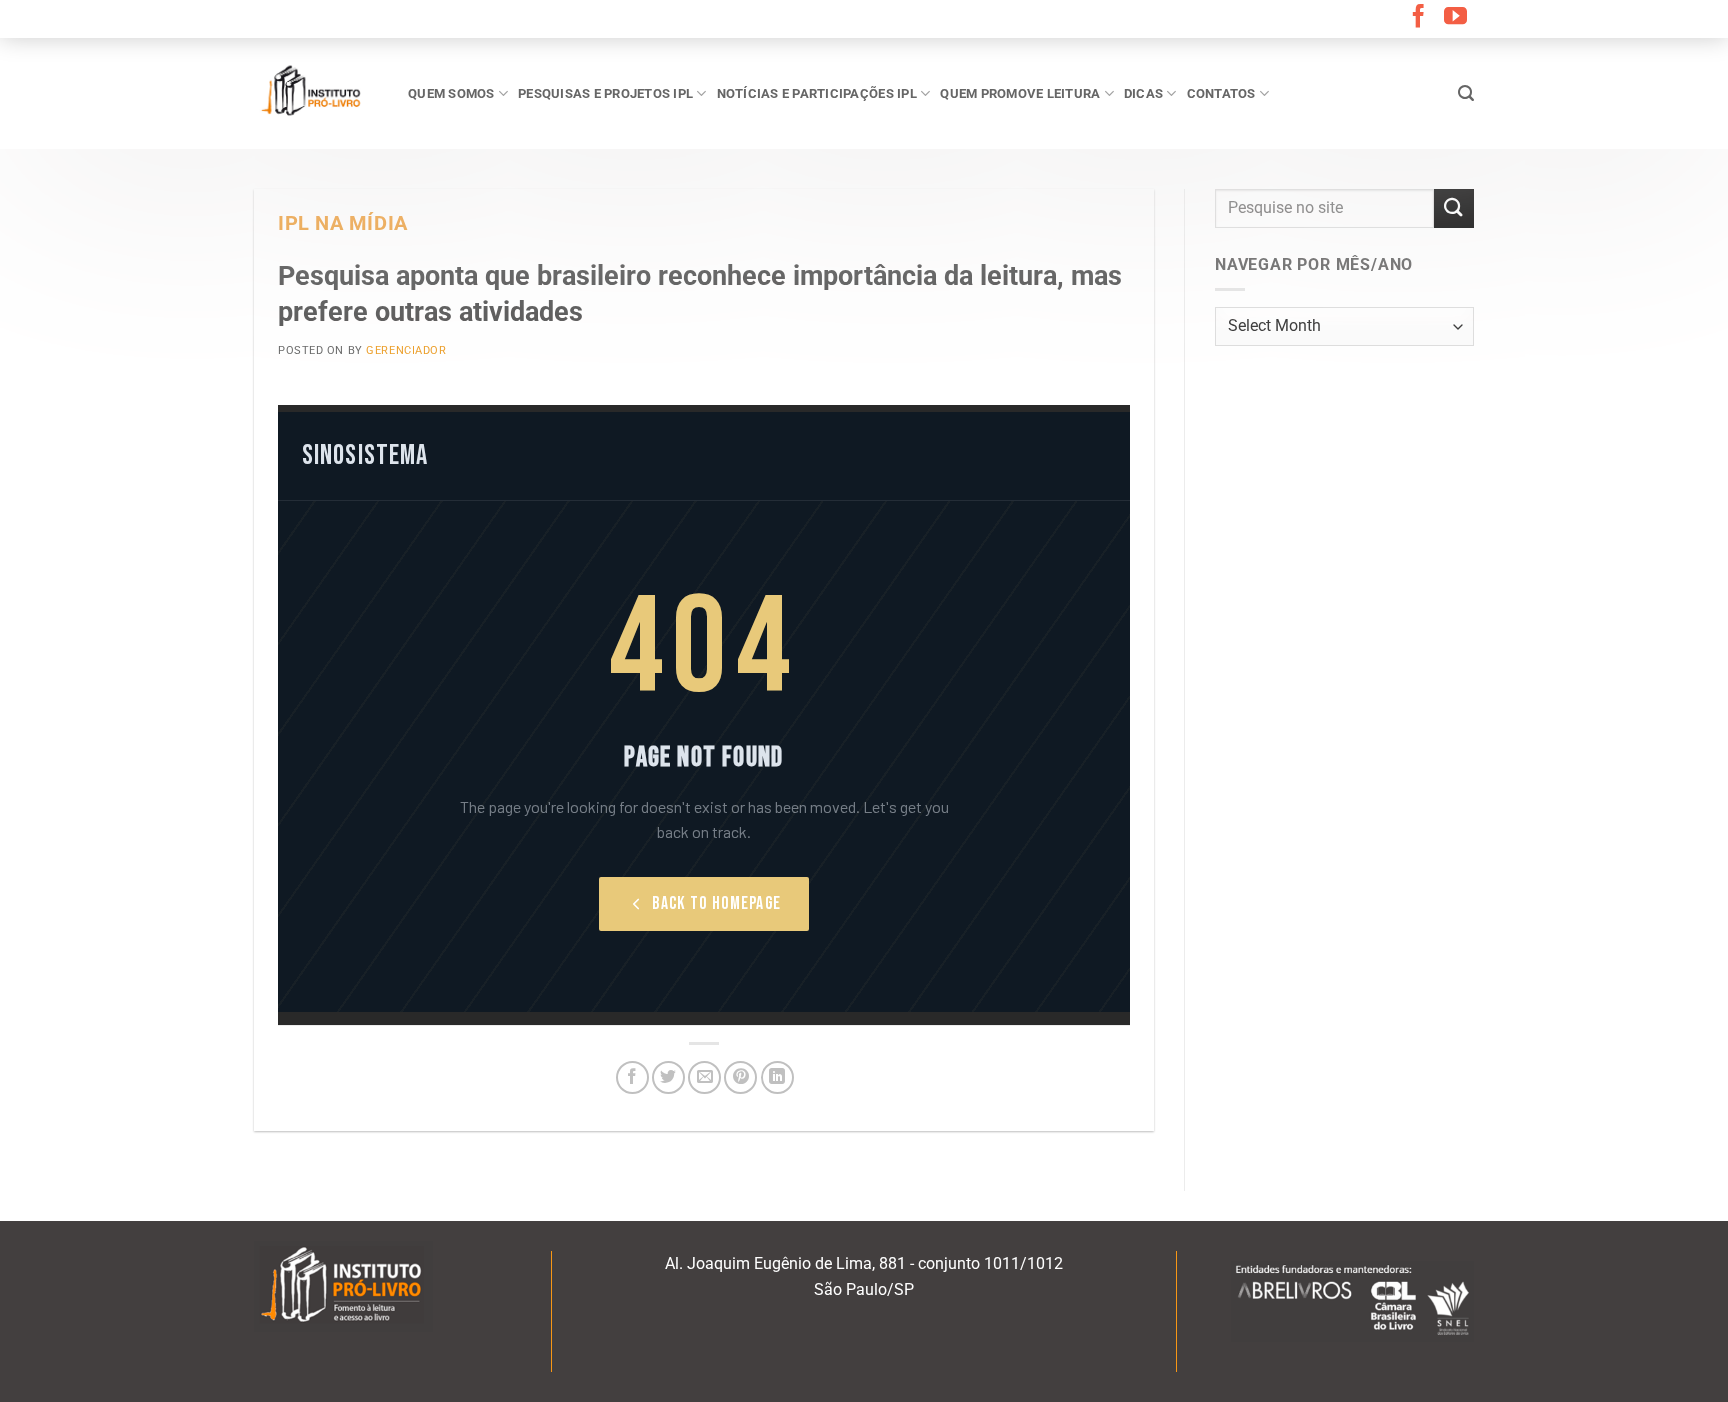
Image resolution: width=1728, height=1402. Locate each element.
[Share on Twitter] (668, 1077)
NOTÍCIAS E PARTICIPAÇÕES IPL (817, 93)
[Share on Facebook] (632, 1077)
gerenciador (406, 350)
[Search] (1466, 93)
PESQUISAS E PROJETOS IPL (605, 93)
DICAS (1143, 93)
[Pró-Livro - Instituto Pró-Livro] (316, 93)
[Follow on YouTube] (1455, 18)
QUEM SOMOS (451, 93)
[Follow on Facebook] (1418, 18)
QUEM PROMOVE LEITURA (1020, 93)
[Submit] (1454, 208)
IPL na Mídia (343, 223)
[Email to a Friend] (704, 1077)
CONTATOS (1221, 93)
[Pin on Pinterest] (740, 1077)
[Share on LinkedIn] (777, 1077)
